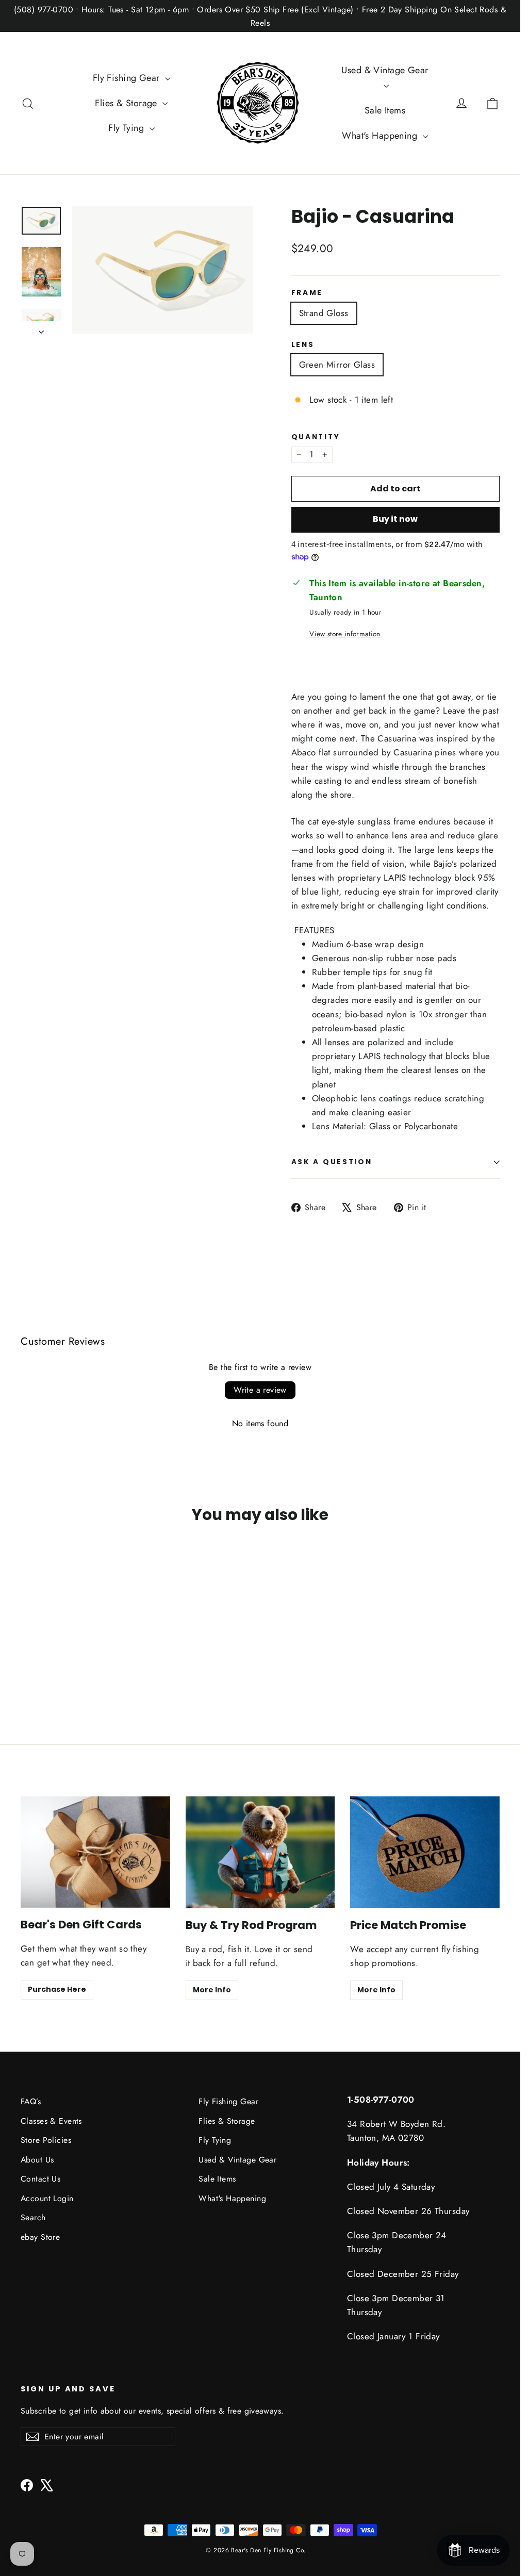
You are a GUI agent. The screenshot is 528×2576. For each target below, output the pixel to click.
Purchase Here (57, 1989)
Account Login (47, 2198)
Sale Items (385, 110)
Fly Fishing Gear (128, 78)
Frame (307, 293)
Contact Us (40, 2179)
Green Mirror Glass (337, 365)
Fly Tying (127, 128)
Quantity (316, 437)
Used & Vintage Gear (385, 70)
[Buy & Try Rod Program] (260, 1852)
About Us (37, 2160)
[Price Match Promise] (425, 1852)
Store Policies (46, 2140)
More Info (212, 1990)
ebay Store (40, 2237)
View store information (345, 634)
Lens (303, 345)
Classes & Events (51, 2121)
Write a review (260, 1390)
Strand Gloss (324, 313)
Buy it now (395, 519)
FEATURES (315, 931)
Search (33, 2217)
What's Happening (381, 136)
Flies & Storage (127, 103)
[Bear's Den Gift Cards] (95, 1852)
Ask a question (332, 1162)
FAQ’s (31, 2101)
